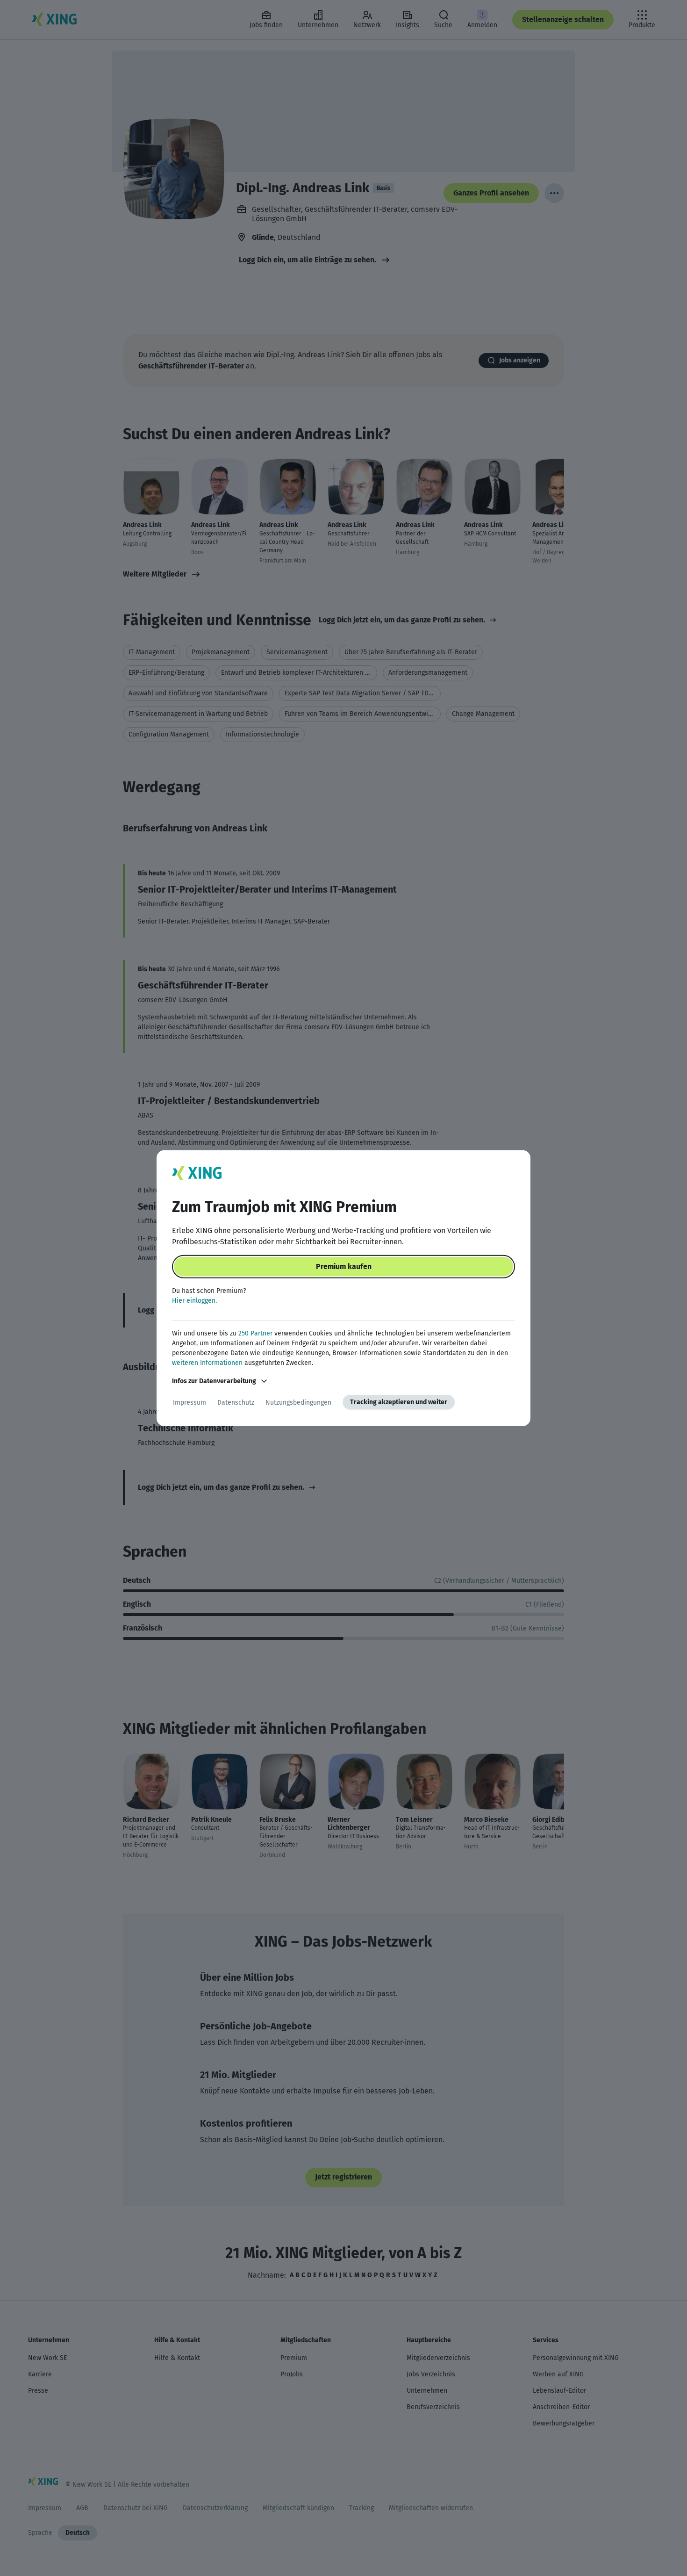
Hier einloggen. (194, 1301)
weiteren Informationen (207, 1363)
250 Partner (255, 1333)
